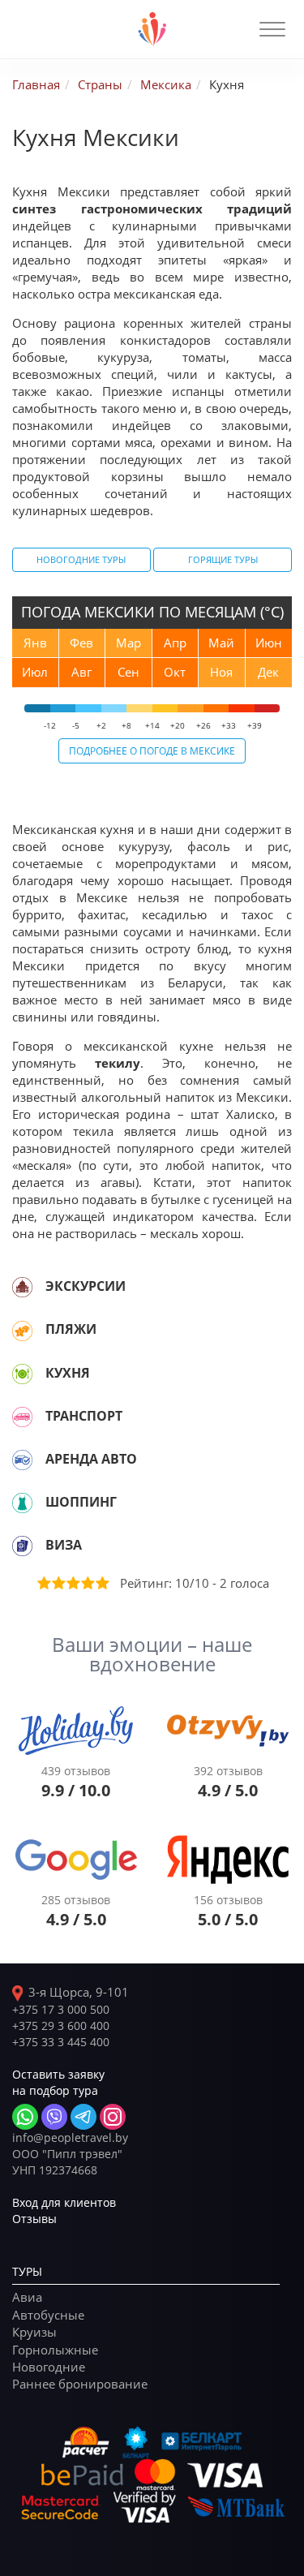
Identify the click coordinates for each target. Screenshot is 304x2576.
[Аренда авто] (22, 1460)
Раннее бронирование (80, 2384)
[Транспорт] (22, 1417)
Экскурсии (86, 1286)
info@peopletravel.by (70, 2137)
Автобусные (48, 2315)
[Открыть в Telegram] (83, 2117)
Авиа (27, 2297)
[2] (58, 1583)
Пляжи (71, 1329)
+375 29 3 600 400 (61, 2026)
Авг (81, 672)
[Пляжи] (22, 1330)
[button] (272, 29)
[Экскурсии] (22, 1287)
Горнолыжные (55, 2350)
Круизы (34, 2332)
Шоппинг (81, 1502)
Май (221, 643)
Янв (35, 643)
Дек (268, 672)
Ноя (221, 672)
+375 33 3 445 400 (61, 2042)
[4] (87, 1583)
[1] (43, 1583)
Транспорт (84, 1416)
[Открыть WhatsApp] (25, 2117)
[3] (72, 1583)
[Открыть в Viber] (54, 2117)
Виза (64, 1545)
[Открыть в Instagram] (113, 2117)
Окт (175, 672)
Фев (81, 643)
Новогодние (49, 2367)
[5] (101, 1583)
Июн (269, 643)
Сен (128, 672)
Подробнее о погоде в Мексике (152, 750)
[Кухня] (22, 1374)
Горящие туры (223, 559)
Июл (35, 672)
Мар (128, 643)
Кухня (68, 1373)
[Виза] (22, 1546)
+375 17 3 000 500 (61, 2009)
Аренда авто (91, 1459)
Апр (175, 643)
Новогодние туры (81, 559)
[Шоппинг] (22, 1503)
